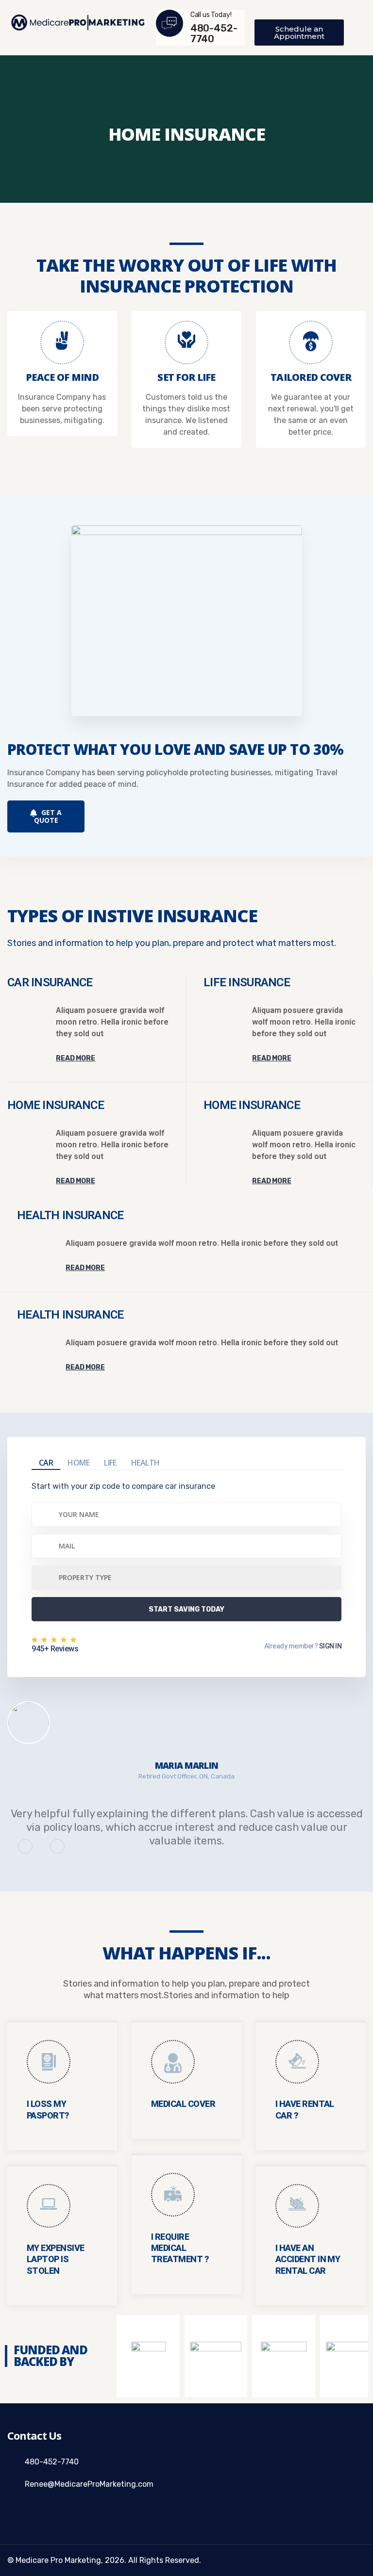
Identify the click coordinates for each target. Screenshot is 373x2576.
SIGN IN (330, 1646)
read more (76, 1058)
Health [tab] (145, 1463)
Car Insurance (50, 982)
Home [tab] (78, 1463)
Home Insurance (56, 1105)
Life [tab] (110, 1463)
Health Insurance (70, 1215)
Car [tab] (46, 1463)
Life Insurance (247, 982)
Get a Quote (48, 816)
